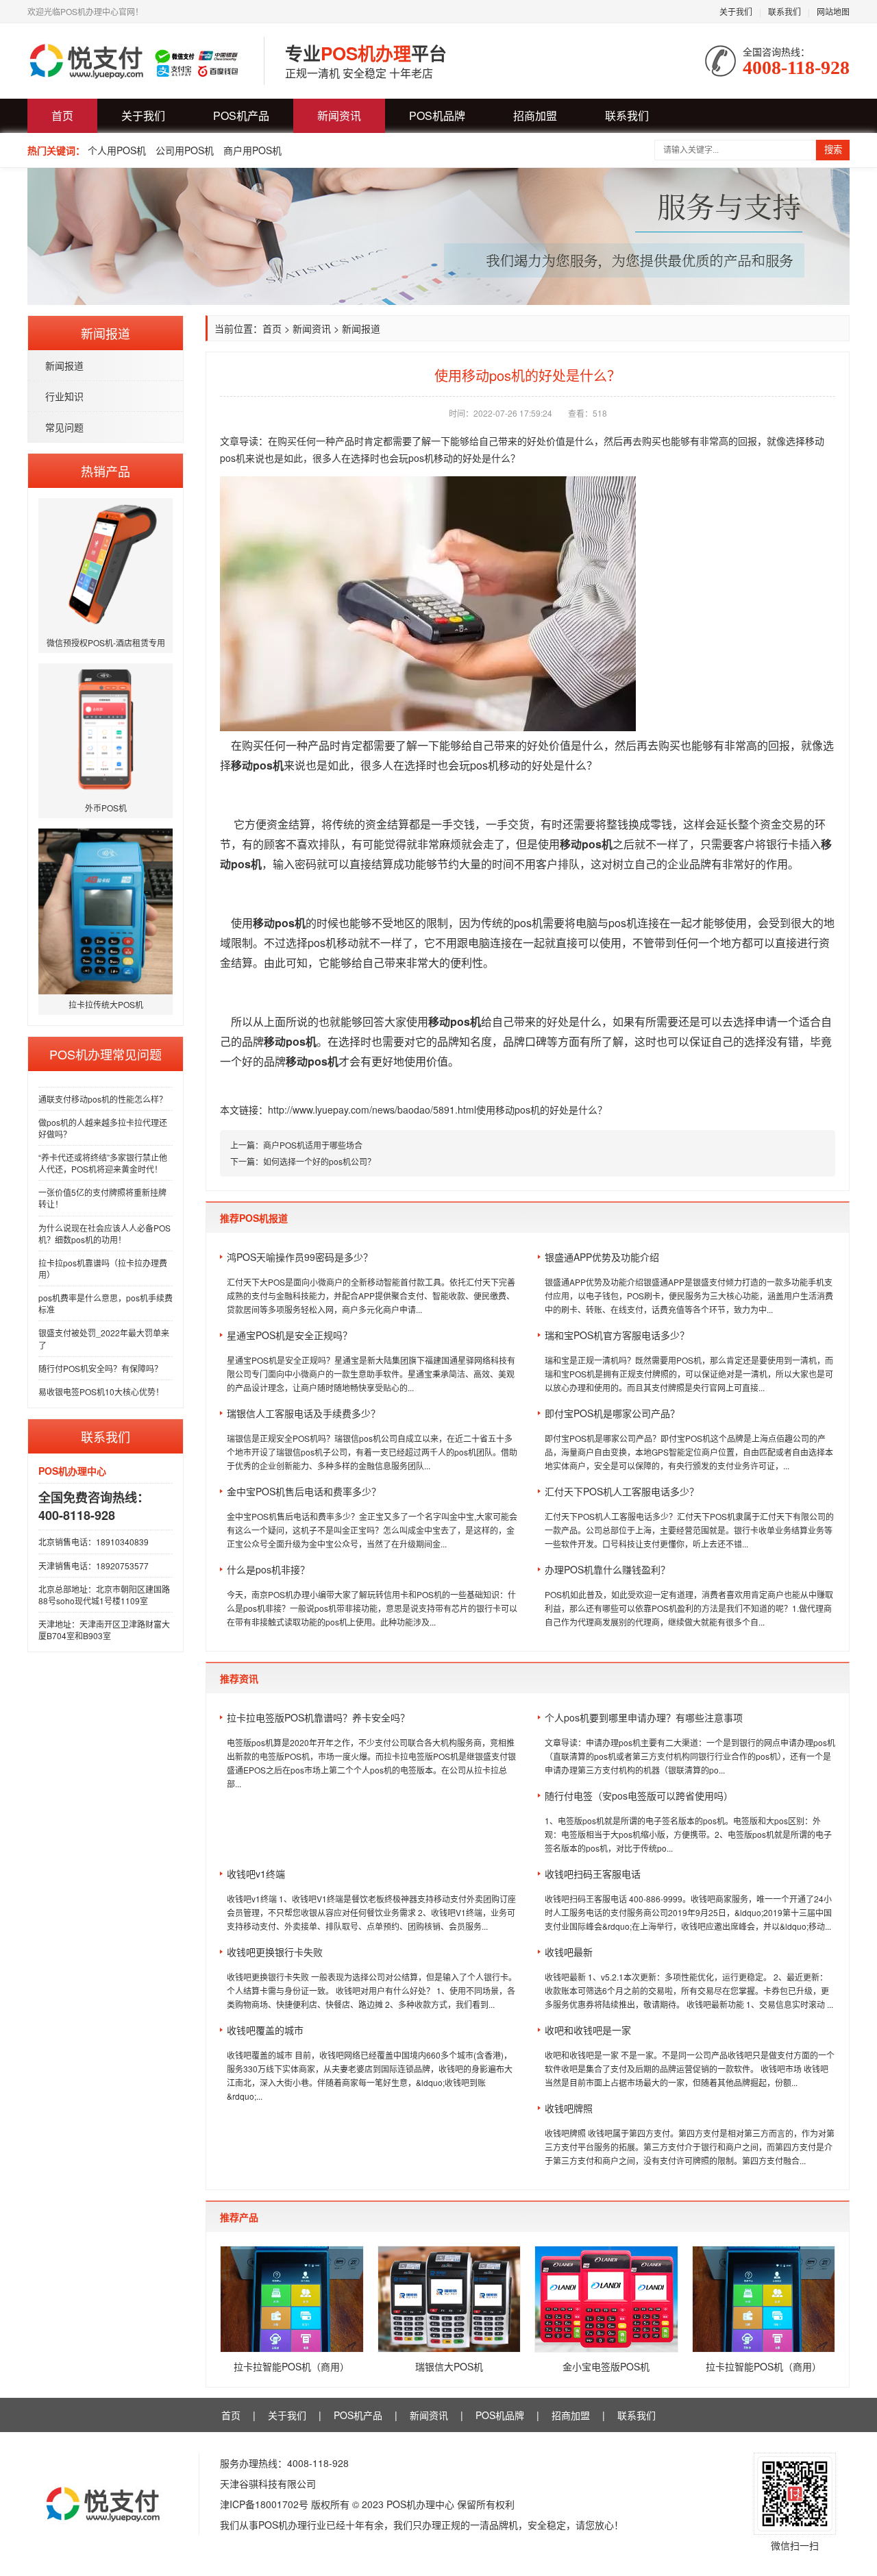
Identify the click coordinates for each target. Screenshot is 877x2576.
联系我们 (785, 11)
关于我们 (736, 11)
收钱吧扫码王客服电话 (593, 1874)
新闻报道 (64, 365)
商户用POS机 (252, 150)
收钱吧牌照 (569, 2108)
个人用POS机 (117, 150)
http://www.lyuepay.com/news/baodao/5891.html (372, 1109)
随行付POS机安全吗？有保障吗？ (100, 1368)
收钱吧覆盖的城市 (265, 2030)
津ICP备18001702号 (264, 2504)
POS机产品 (241, 115)
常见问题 (64, 427)
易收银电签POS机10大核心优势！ (101, 1391)
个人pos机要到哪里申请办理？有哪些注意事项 (644, 1717)
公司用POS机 (185, 150)
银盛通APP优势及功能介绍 (602, 1257)
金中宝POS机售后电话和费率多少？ (304, 1491)
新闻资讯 (339, 115)
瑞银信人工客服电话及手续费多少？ (304, 1413)
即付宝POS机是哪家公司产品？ (612, 1413)
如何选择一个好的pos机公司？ (319, 1161)
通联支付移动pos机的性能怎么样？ (103, 1099)
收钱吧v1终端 (256, 1874)
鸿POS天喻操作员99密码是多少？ (300, 1257)
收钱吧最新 (569, 1952)
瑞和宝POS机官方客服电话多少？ (617, 1335)
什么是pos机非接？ (268, 1569)
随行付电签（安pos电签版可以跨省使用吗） (639, 1795)
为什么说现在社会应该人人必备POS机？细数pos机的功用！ (104, 1234)
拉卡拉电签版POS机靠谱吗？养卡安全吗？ (318, 1717)
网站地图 (833, 11)
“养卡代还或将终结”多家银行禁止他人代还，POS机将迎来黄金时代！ (103, 1163)
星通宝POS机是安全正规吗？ (289, 1335)
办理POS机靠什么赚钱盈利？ (607, 1569)
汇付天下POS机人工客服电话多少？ (622, 1491)
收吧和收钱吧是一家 (588, 2030)
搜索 (833, 150)
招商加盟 (535, 115)
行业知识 (64, 396)
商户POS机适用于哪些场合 (313, 1145)
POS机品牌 (437, 115)
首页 (62, 115)
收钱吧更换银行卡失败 (275, 1952)
